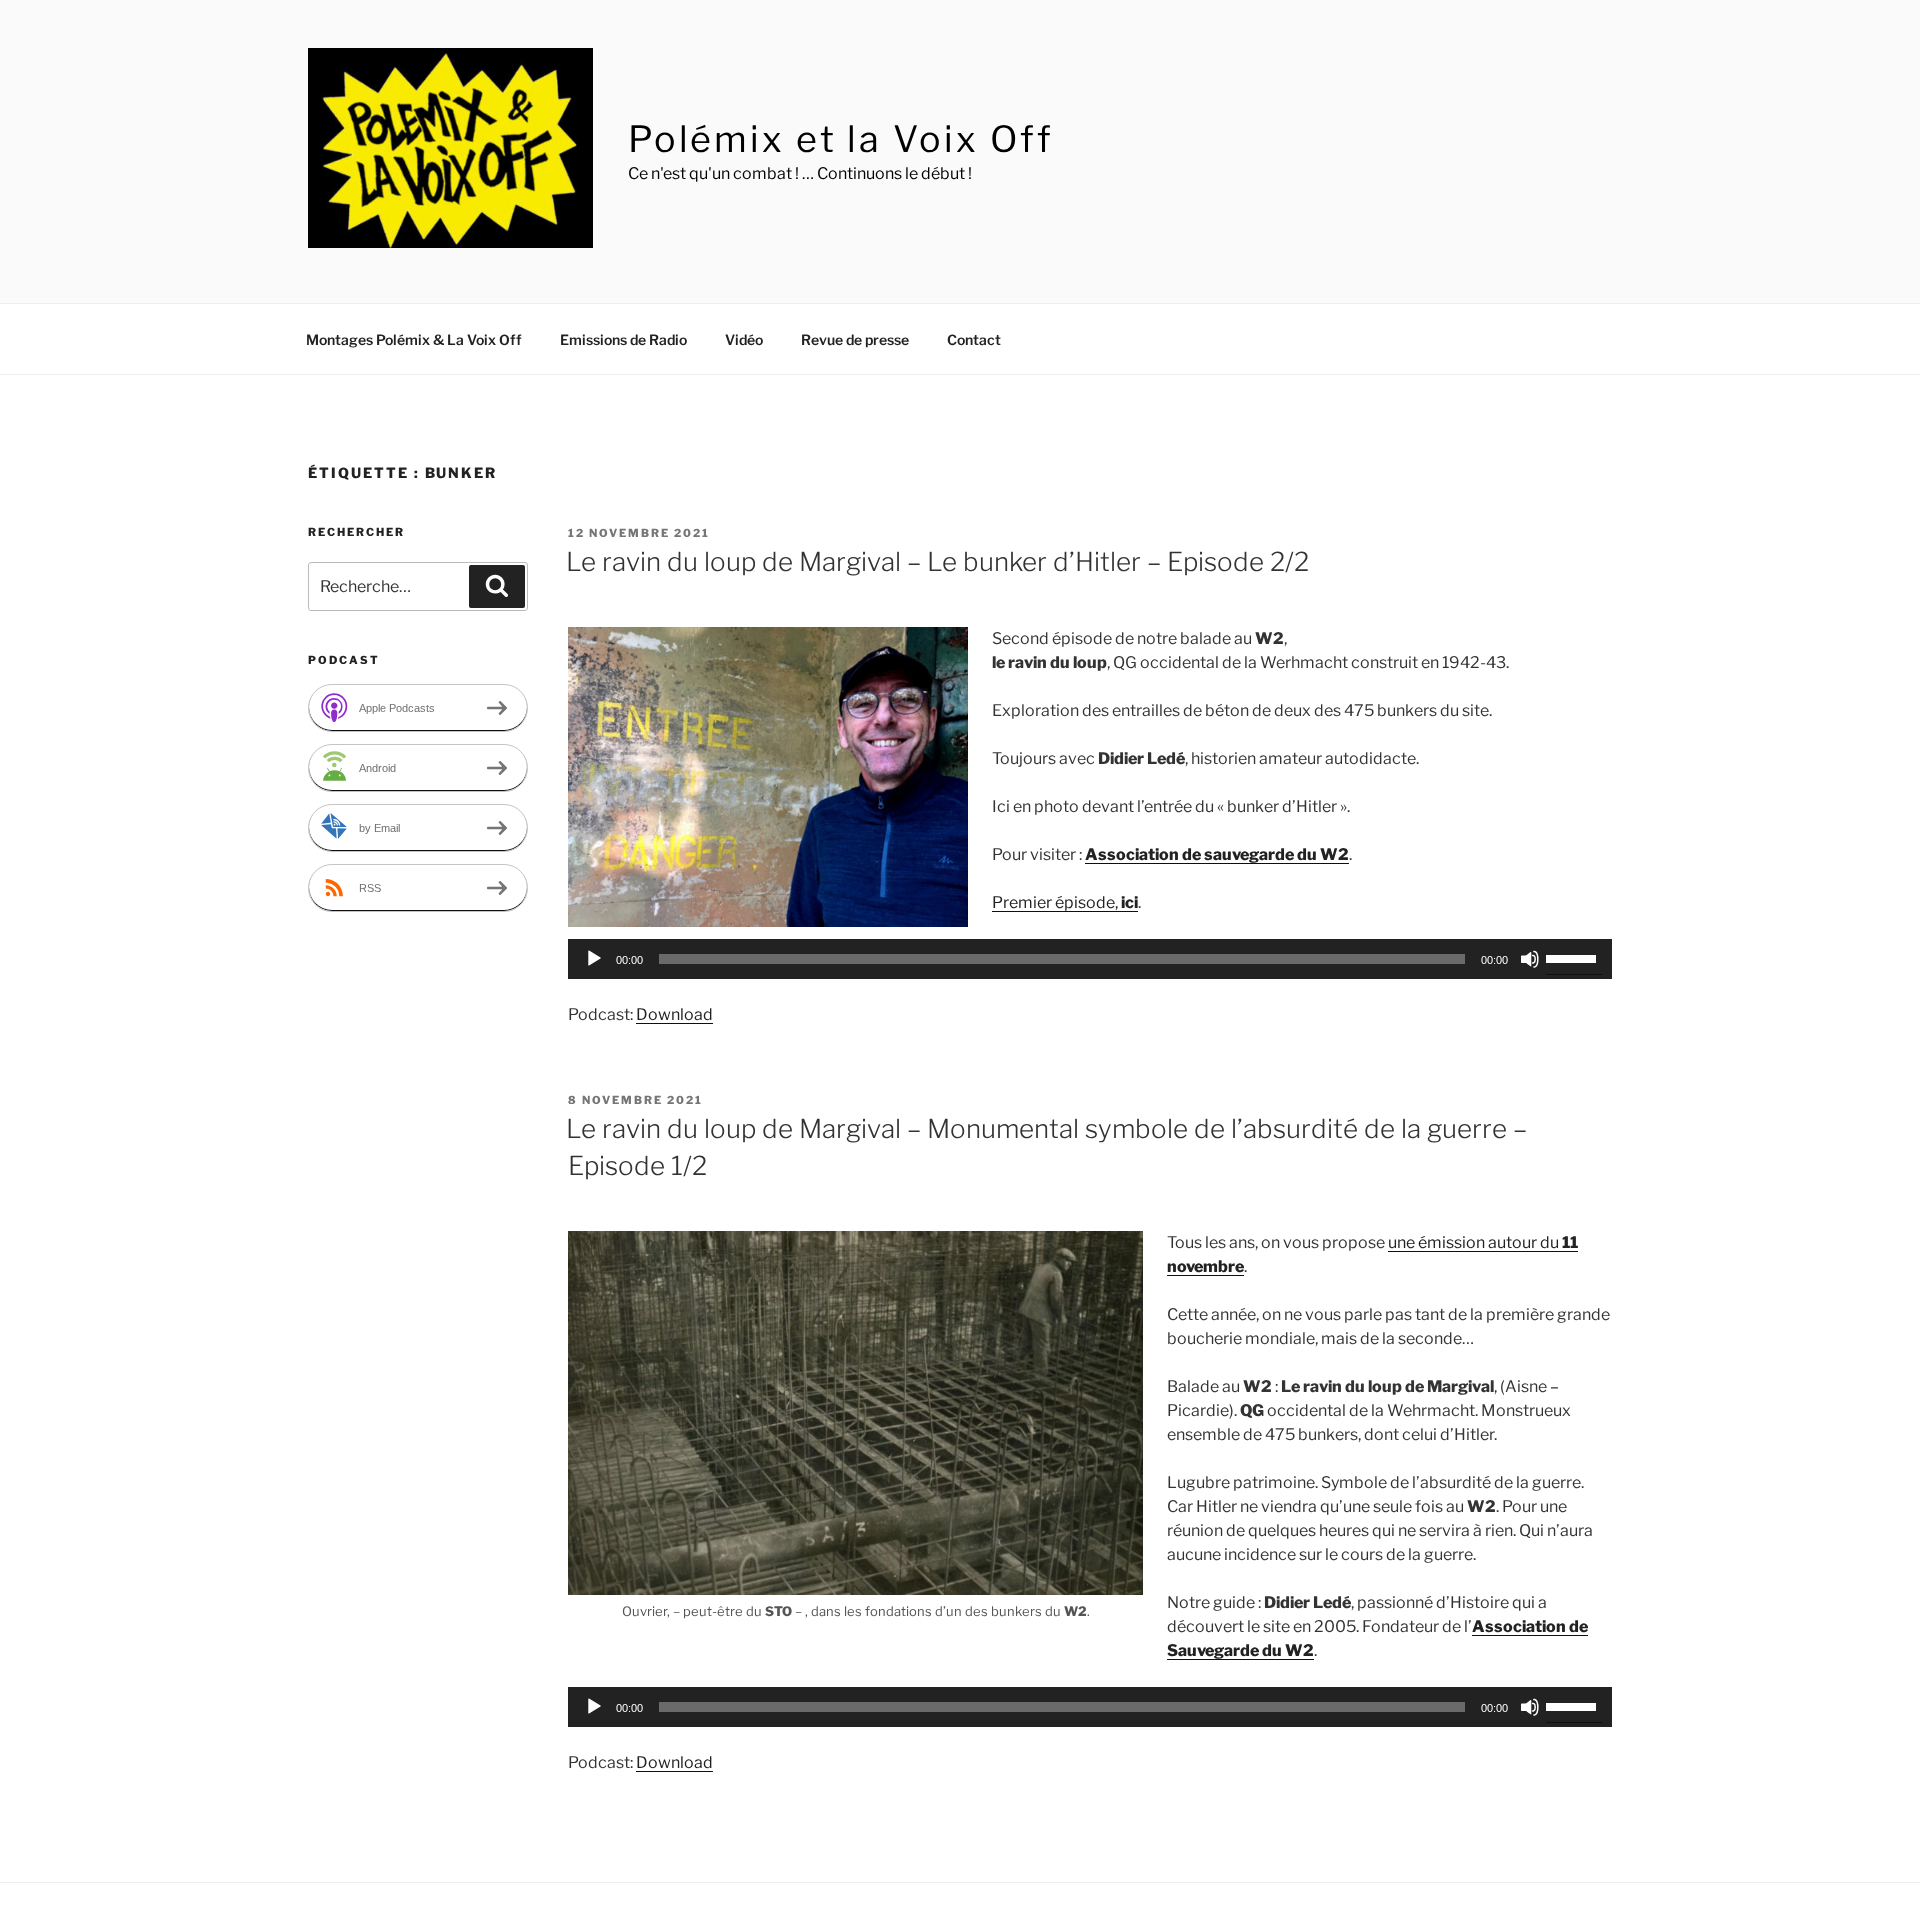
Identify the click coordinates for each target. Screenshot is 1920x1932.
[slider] (1574, 957)
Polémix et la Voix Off (841, 139)
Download (674, 1014)
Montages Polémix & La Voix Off (414, 339)
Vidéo (744, 339)
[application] (1090, 959)
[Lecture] (594, 959)
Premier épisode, (1065, 902)
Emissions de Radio (623, 339)
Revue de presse (855, 339)
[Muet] (1530, 959)
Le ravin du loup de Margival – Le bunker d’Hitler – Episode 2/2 (937, 561)
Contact (974, 339)
